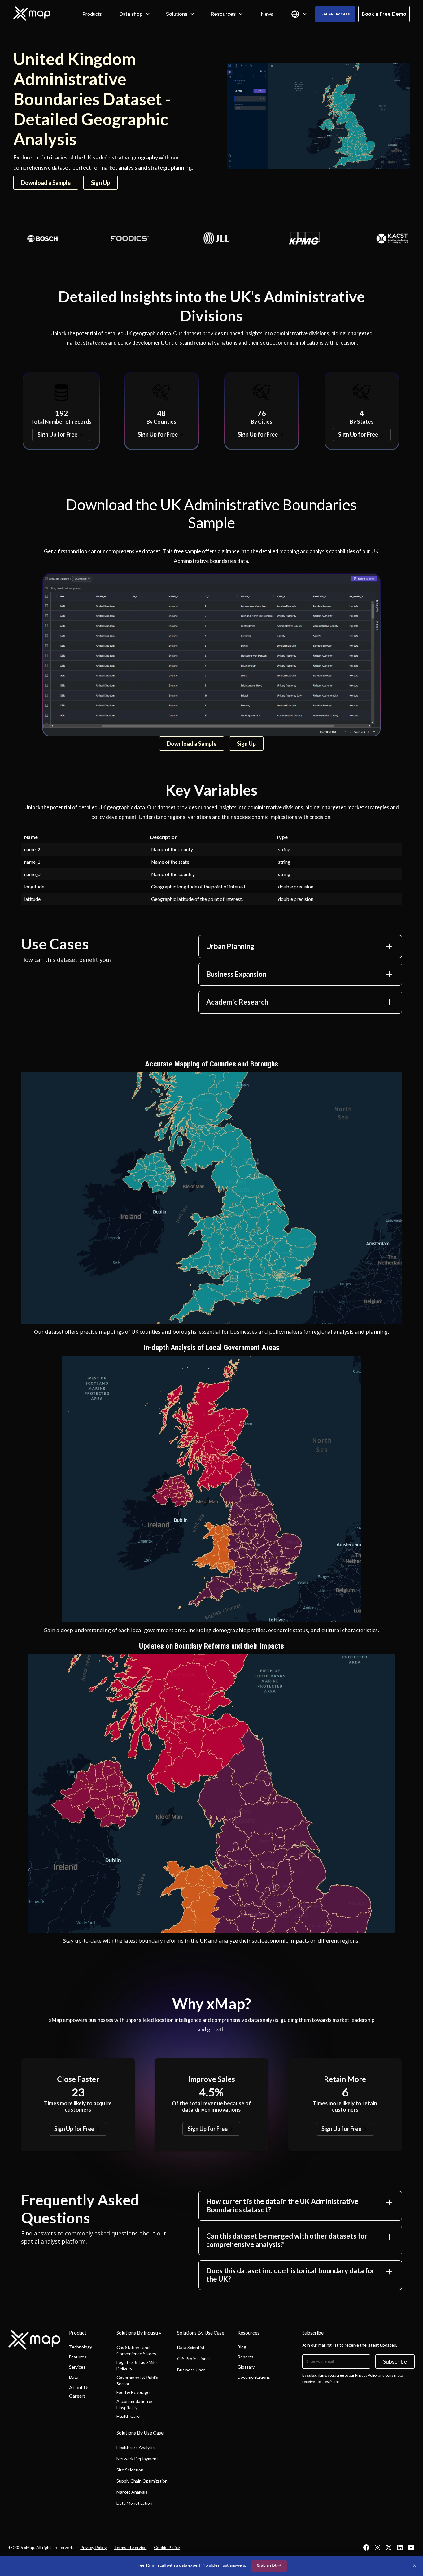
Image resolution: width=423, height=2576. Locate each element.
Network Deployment (137, 2459)
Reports (245, 2357)
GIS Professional (193, 2359)
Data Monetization (134, 2503)
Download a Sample (46, 183)
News (267, 14)
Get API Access (335, 14)
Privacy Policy (93, 2547)
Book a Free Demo (384, 14)
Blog (242, 2347)
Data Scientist (191, 2347)
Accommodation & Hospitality (134, 2404)
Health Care (128, 2416)
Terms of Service (130, 2547)
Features (78, 2357)
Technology (81, 2347)
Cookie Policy (167, 2547)
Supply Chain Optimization (142, 2481)
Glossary (246, 2367)
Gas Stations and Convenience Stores (136, 2350)
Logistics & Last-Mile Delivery (137, 2365)
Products (92, 14)
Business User (191, 2370)
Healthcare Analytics (137, 2447)
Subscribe (395, 2361)
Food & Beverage (133, 2392)
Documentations (254, 2377)
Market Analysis (132, 2492)
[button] (135, 14)
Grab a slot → (269, 2566)
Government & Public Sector (137, 2381)
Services (77, 2367)
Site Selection (130, 2470)
